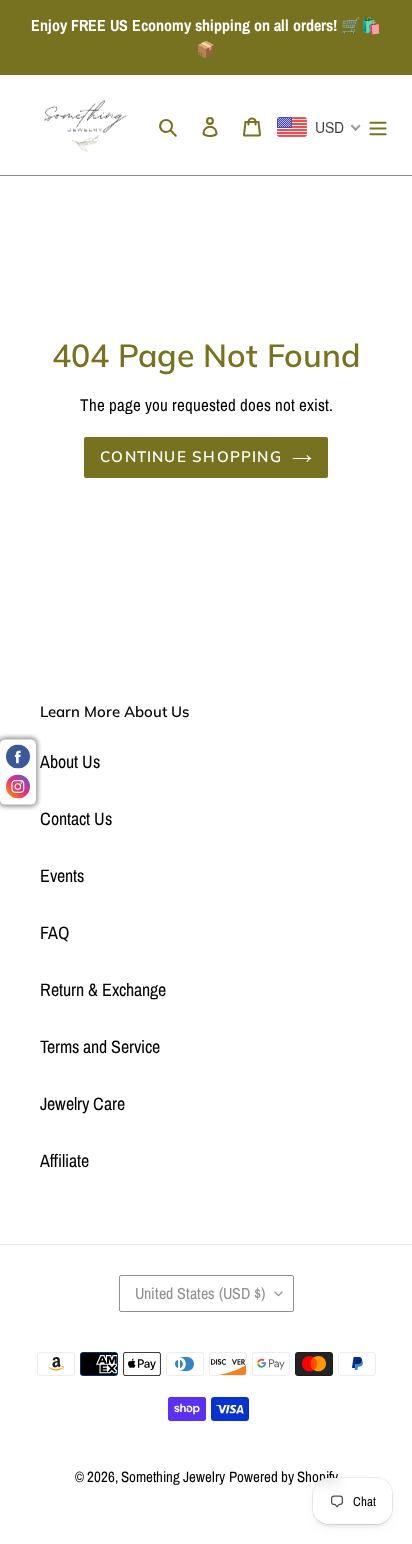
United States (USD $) (200, 1293)
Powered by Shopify (283, 1476)
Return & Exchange (103, 989)
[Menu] (378, 125)
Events (62, 875)
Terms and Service (100, 1046)
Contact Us (76, 818)
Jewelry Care (82, 1103)
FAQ (54, 932)
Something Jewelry (173, 1476)
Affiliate (64, 1160)
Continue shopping (191, 456)
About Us (70, 761)
